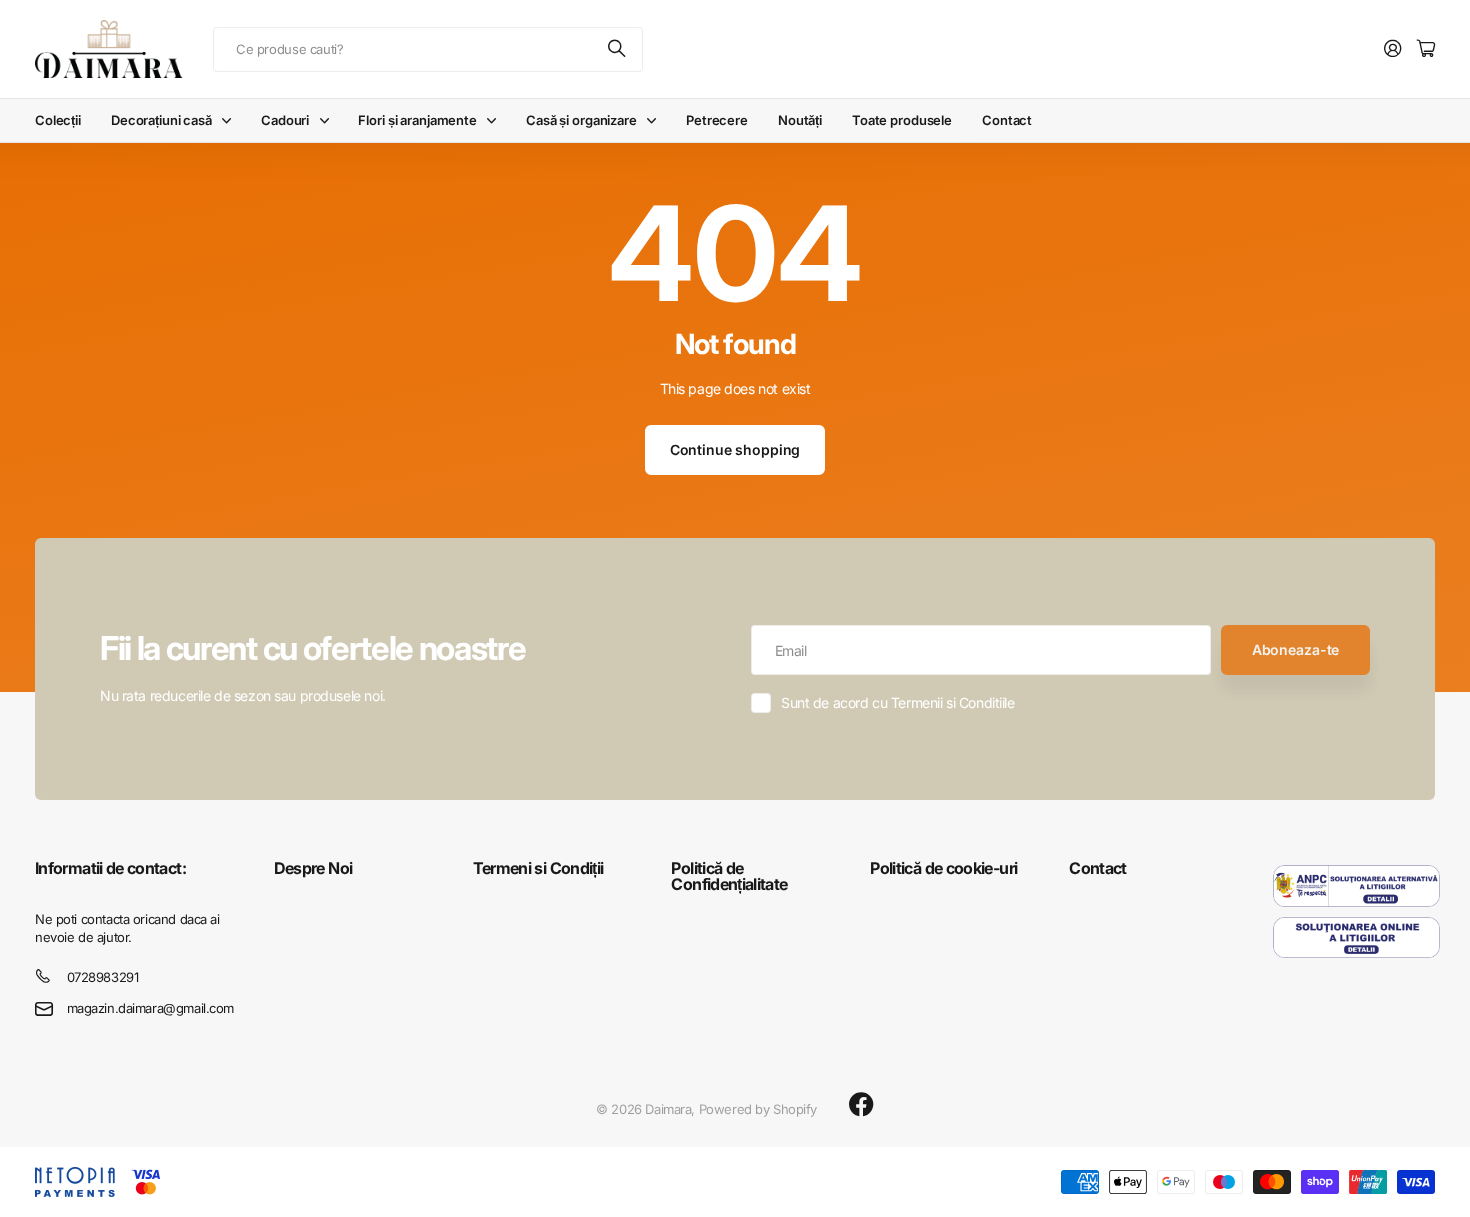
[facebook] (861, 1105)
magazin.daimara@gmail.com (151, 1008)
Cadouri (285, 120)
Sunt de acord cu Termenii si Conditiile (898, 702)
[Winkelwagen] (1426, 49)
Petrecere (717, 120)
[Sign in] (1393, 49)
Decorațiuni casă (161, 120)
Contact (1007, 120)
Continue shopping (735, 449)
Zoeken (618, 49)
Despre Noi (313, 868)
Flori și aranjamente (417, 120)
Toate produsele (902, 120)
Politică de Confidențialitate (729, 876)
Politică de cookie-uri (943, 868)
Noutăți (800, 120)
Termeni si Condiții (538, 868)
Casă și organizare (581, 120)
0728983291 (103, 977)
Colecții (58, 120)
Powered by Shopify (758, 1109)
